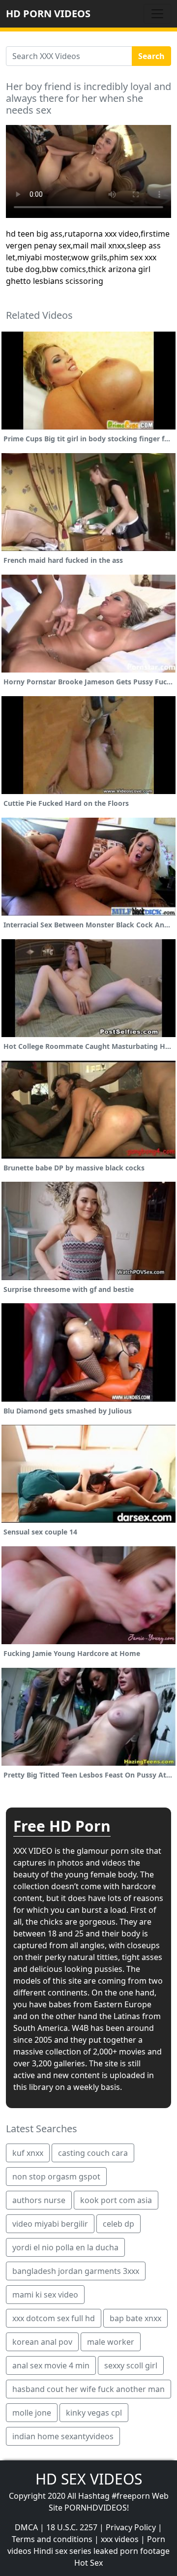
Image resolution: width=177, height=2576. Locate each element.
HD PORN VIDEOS (48, 14)
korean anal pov (42, 2342)
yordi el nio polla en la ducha (65, 2247)
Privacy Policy (131, 2527)
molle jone (32, 2413)
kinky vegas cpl (94, 2413)
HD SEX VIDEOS (89, 2479)
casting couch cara (93, 2153)
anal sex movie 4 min (51, 2365)
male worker (111, 2342)
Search (151, 56)
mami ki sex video (45, 2295)
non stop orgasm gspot (56, 2177)
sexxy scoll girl (131, 2365)
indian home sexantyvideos (63, 2436)
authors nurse (39, 2200)
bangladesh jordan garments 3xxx (76, 2271)
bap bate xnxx (135, 2318)
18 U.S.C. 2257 (72, 2527)
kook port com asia (116, 2200)
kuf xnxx (28, 2153)
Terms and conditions (52, 2539)
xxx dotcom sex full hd (54, 2318)
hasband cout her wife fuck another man (88, 2389)
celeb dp (118, 2224)
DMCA (26, 2527)
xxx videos (120, 2539)
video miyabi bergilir (50, 2224)
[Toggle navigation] (157, 14)
